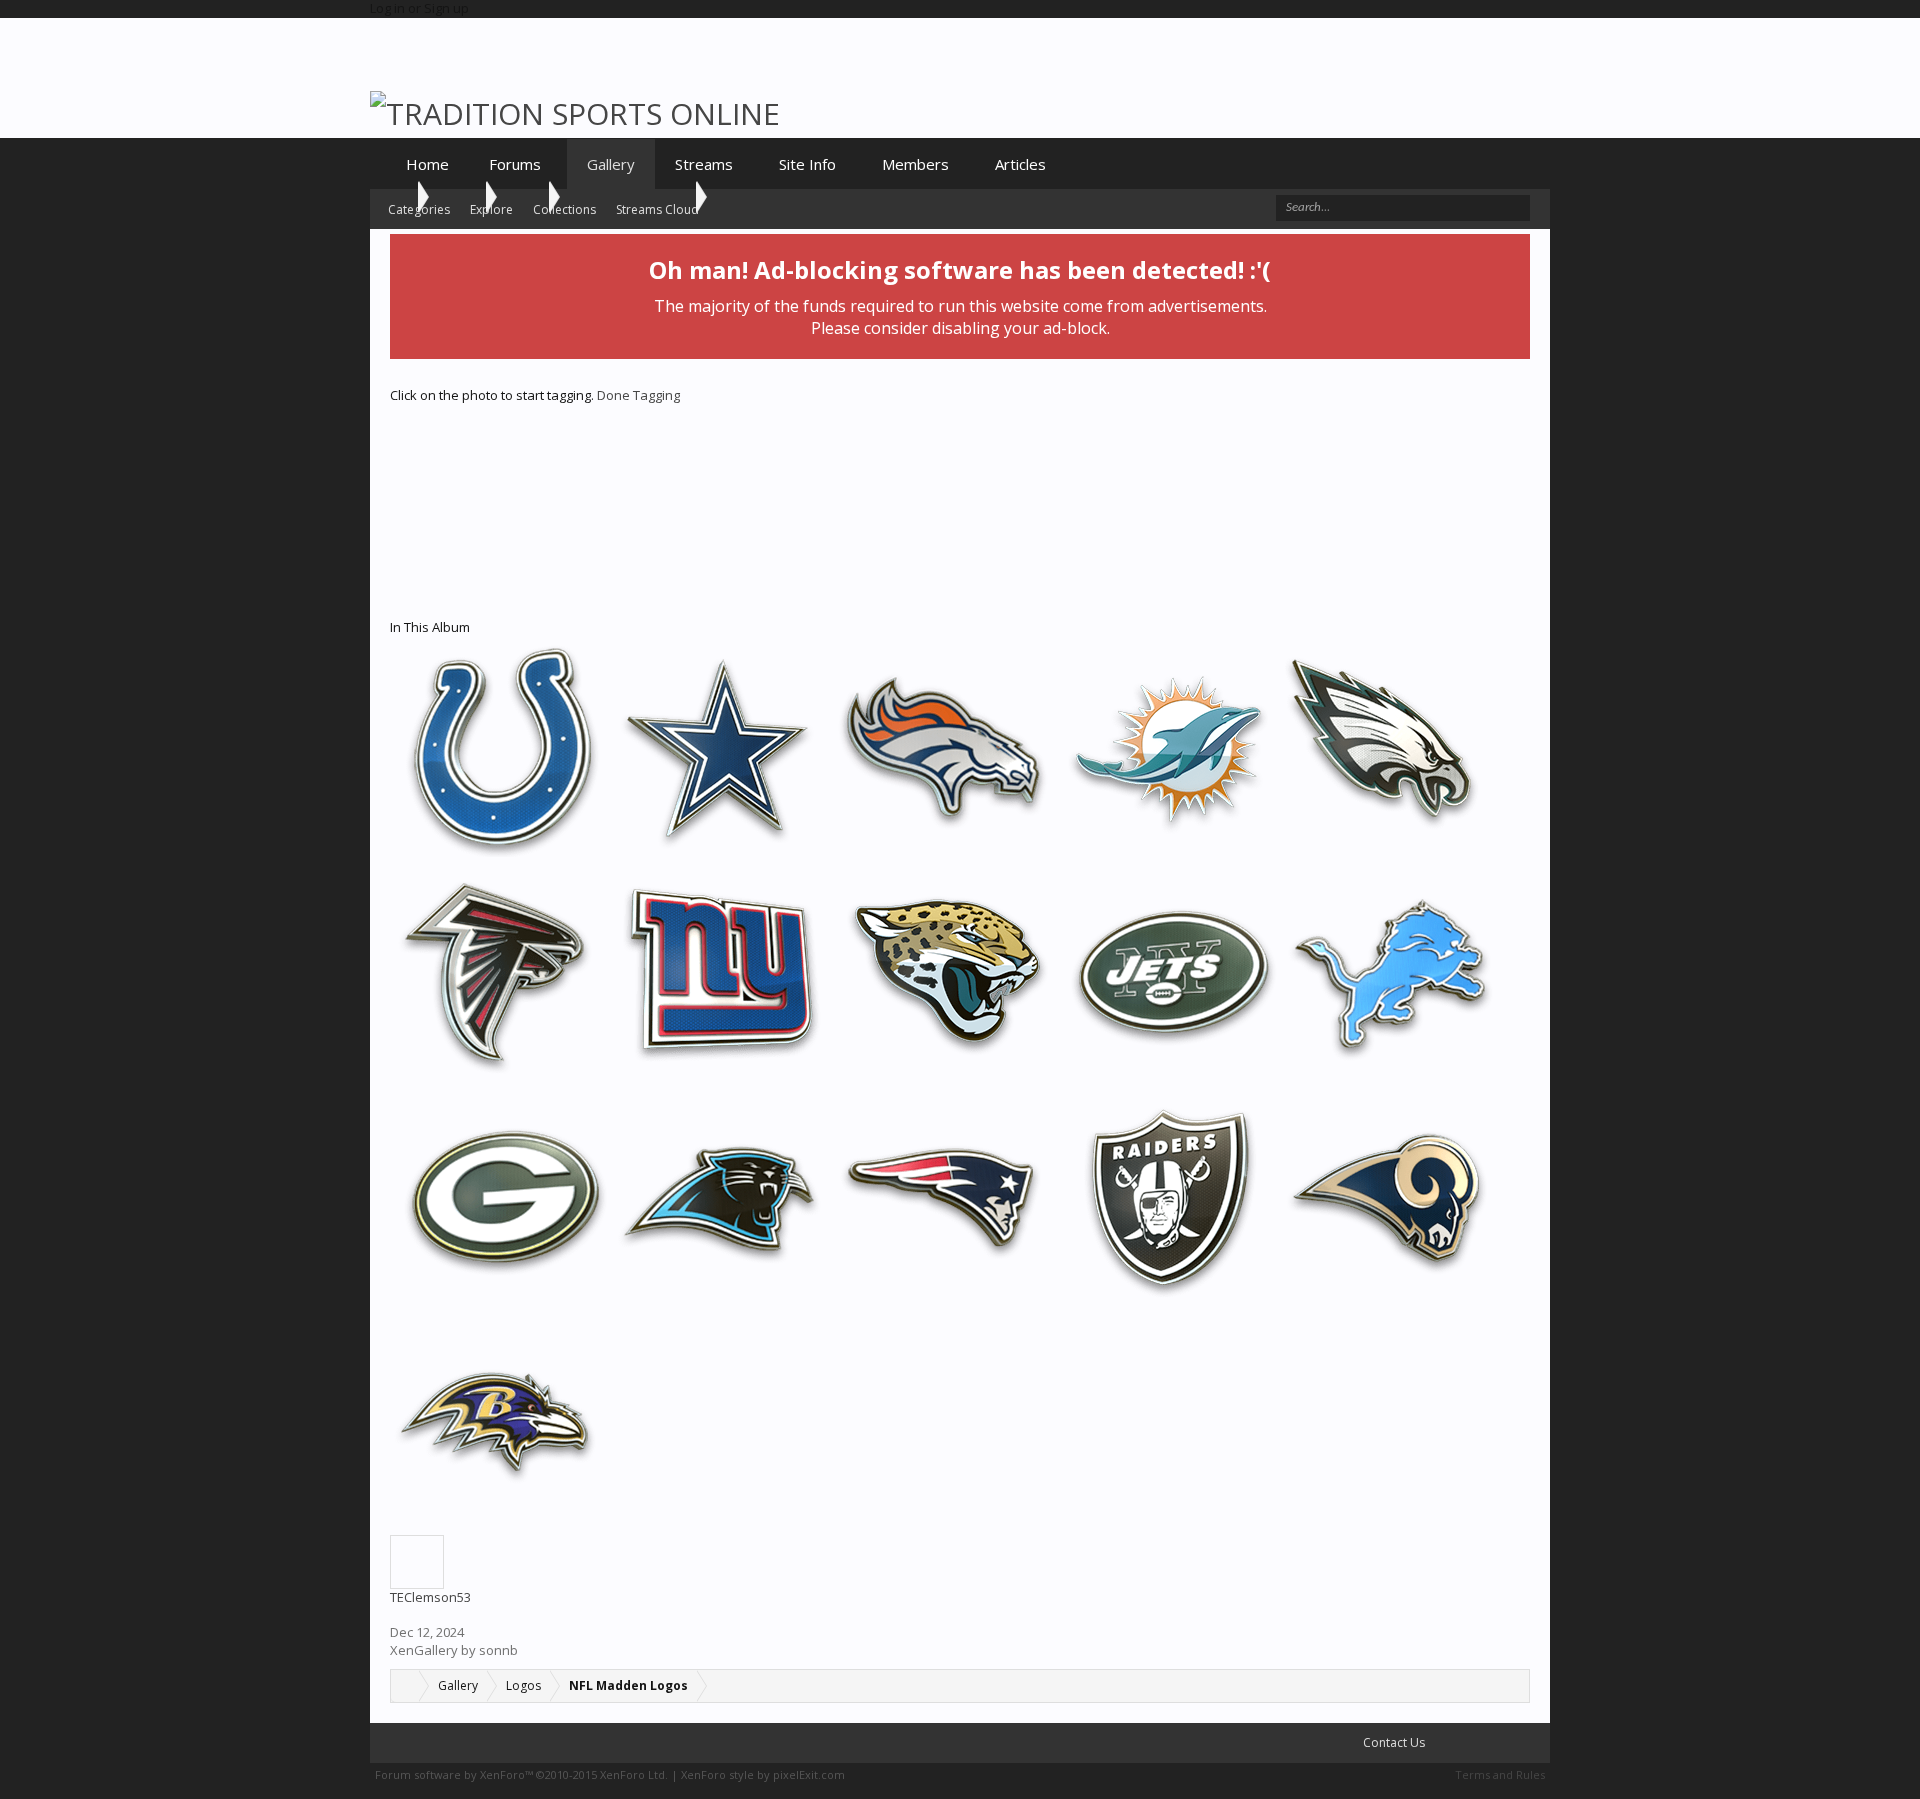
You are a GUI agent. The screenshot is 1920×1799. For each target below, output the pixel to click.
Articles (1020, 164)
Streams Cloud (657, 209)
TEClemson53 (430, 1597)
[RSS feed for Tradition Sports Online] (1531, 1743)
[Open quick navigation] (1513, 1685)
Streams (704, 164)
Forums (515, 164)
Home (427, 164)
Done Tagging (638, 395)
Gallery (611, 164)
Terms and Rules (1500, 1774)
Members (915, 164)
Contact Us (1392, 1742)
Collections (564, 209)
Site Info (807, 164)
